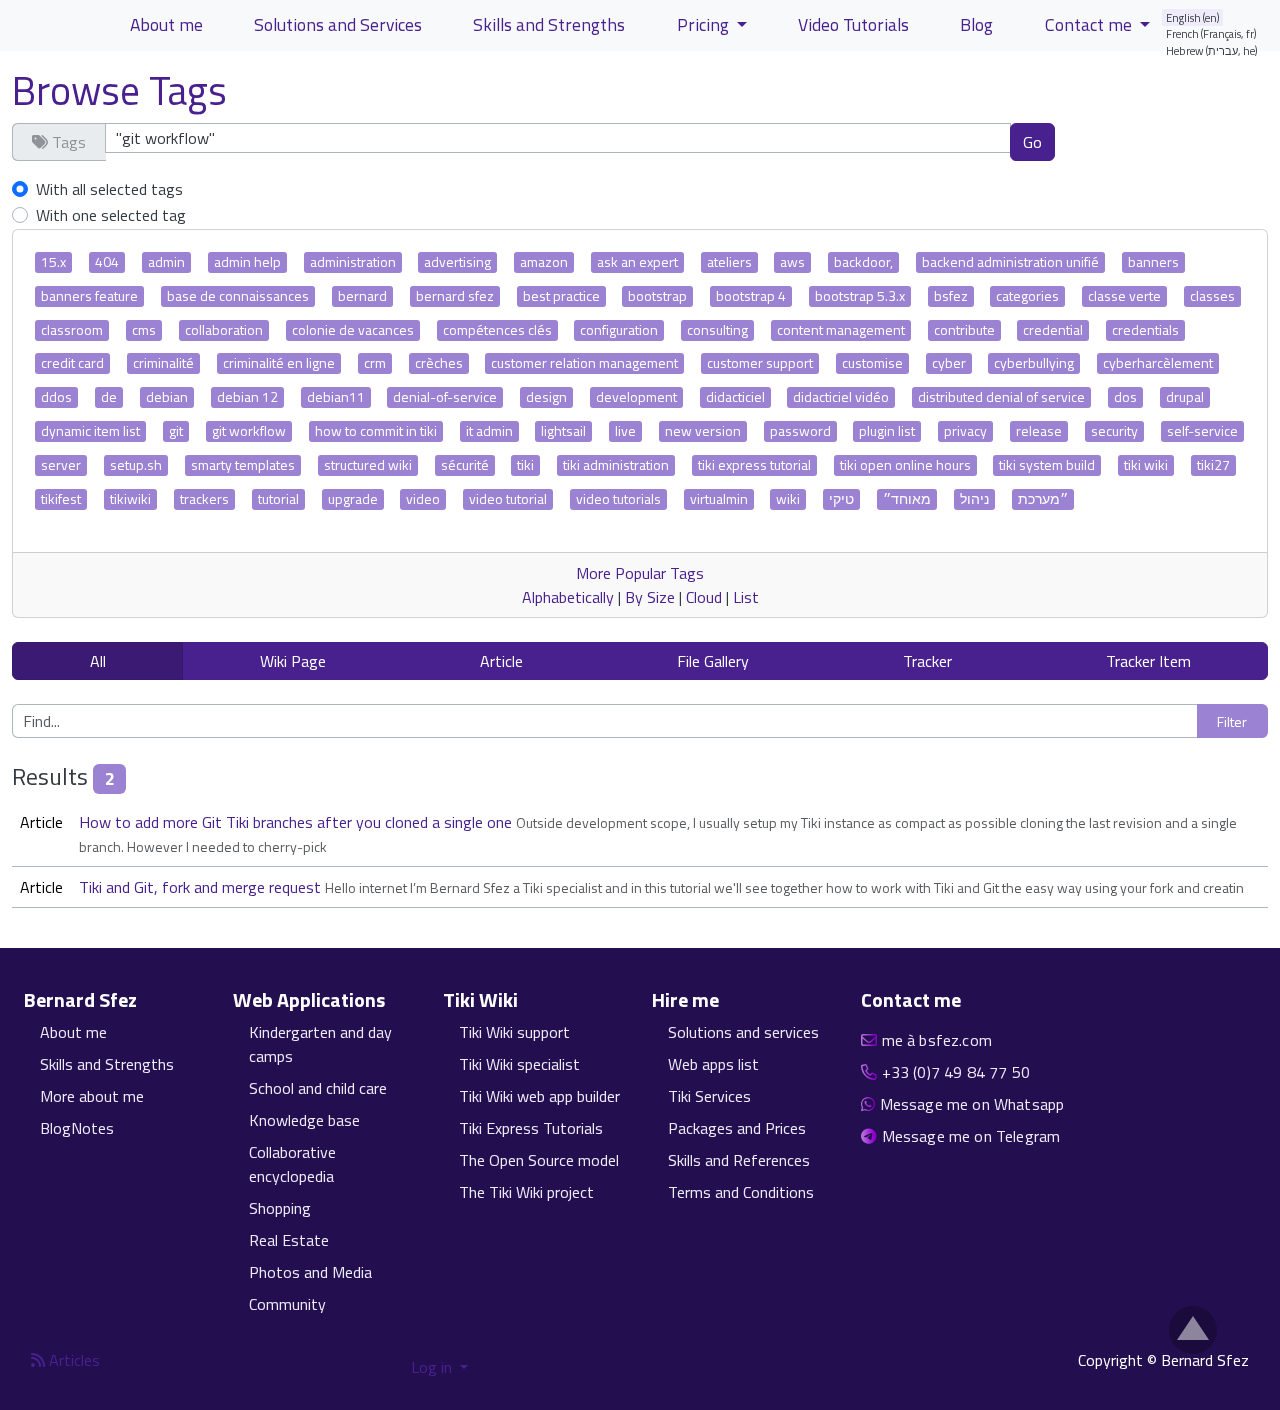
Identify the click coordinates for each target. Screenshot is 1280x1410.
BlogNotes (77, 1128)
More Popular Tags (640, 573)
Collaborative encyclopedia (292, 1164)
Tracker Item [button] (1148, 661)
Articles (72, 1360)
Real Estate (289, 1240)
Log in (433, 1367)
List (746, 597)
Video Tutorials (853, 24)
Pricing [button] (705, 24)
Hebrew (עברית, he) (1212, 50)
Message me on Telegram (971, 1136)
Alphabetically (568, 597)
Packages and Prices (737, 1128)
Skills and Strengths (549, 24)
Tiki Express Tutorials (531, 1128)
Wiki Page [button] (293, 661)
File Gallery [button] (713, 661)
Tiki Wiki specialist (519, 1064)
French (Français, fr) (1211, 33)
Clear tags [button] (1125, 141)
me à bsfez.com (937, 1040)
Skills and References (739, 1160)
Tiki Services (709, 1096)
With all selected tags (109, 189)
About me (166, 24)
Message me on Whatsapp (972, 1104)
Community (287, 1304)
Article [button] (501, 661)
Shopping (280, 1208)
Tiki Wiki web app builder (539, 1096)
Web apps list (713, 1064)
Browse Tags (119, 90)
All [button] (98, 661)
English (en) (1193, 17)
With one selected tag (111, 215)
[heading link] (148, 1000)
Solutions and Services (338, 24)
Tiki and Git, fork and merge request (202, 887)
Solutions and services (743, 1032)
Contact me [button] (1090, 24)
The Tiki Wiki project (526, 1192)
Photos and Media (310, 1272)
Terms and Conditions (741, 1192)
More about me (92, 1096)
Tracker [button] (927, 661)
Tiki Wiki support (514, 1032)
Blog (976, 24)
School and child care (318, 1088)
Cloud (704, 597)
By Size (650, 597)
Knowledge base (304, 1120)
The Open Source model (539, 1160)
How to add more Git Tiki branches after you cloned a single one (297, 822)
